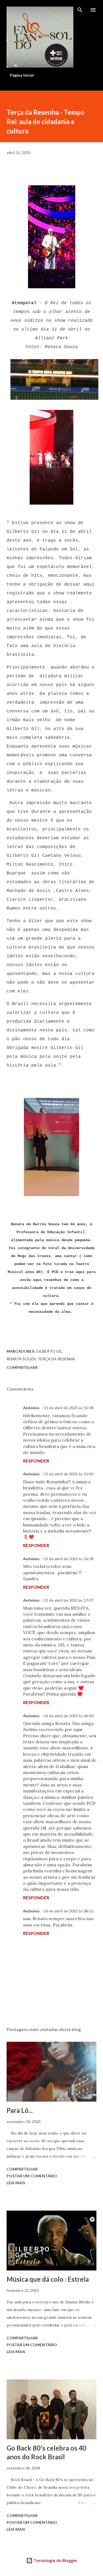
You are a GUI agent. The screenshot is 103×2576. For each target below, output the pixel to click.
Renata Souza (21, 1359)
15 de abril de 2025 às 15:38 (69, 1408)
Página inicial (22, 75)
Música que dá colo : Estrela (48, 2279)
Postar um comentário (32, 2176)
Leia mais (16, 2183)
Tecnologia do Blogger (55, 2560)
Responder (36, 1461)
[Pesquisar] (80, 10)
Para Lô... (20, 2110)
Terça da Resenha (56, 1359)
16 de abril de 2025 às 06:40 (69, 1716)
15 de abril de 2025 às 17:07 (69, 1600)
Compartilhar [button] (22, 1367)
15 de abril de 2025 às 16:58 (69, 1559)
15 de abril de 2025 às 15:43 (69, 1474)
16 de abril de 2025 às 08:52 (69, 1911)
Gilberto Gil (49, 1351)
